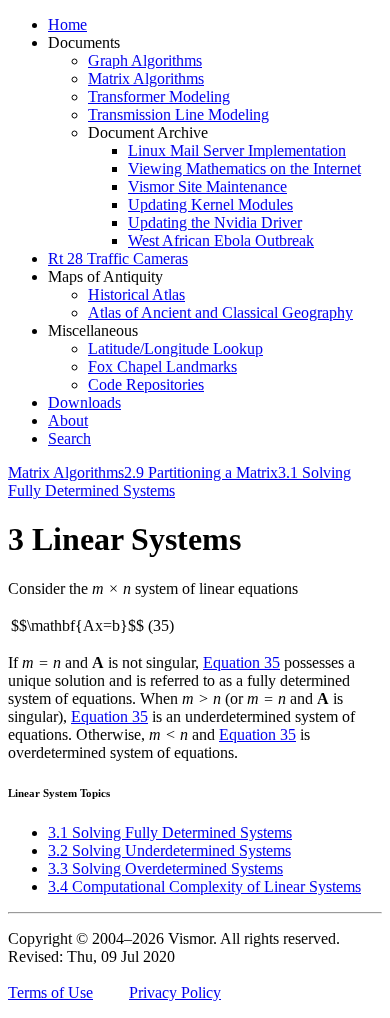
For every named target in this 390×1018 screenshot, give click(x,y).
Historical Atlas (136, 294)
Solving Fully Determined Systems (170, 832)
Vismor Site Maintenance (207, 186)
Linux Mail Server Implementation (237, 150)
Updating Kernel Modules (210, 204)
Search (69, 438)
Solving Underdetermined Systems (169, 850)
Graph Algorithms (145, 60)
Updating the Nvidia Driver (215, 222)
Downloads (84, 402)
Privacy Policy (175, 992)
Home (67, 24)
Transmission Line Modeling (178, 114)
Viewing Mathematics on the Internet (244, 168)
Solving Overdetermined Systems (165, 868)
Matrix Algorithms (146, 78)
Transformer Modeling (159, 96)
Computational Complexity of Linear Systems (204, 886)
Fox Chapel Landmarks (162, 366)
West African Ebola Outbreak (221, 240)
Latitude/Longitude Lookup (175, 348)
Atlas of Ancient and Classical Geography (220, 312)
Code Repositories (146, 384)
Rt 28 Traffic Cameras (118, 258)
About (68, 420)
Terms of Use (50, 992)
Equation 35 (241, 662)
